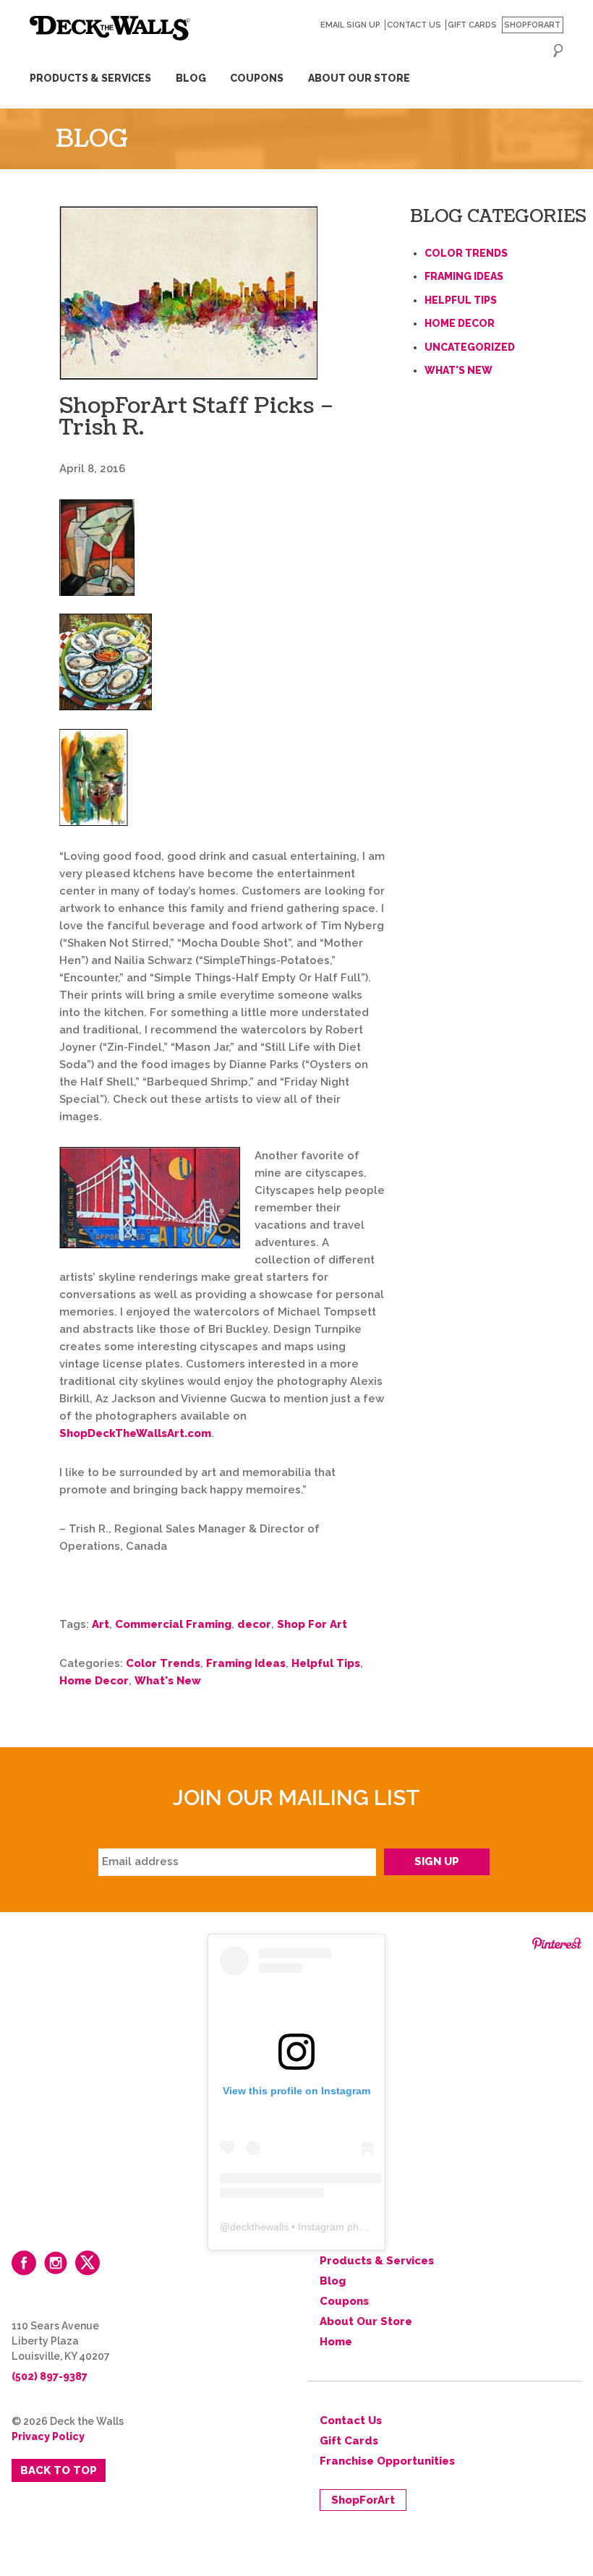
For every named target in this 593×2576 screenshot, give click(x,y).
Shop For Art (312, 1624)
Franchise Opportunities (387, 2461)
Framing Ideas (246, 1663)
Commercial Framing (173, 1624)
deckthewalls (259, 2227)
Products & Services (90, 78)
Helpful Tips (326, 1663)
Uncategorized (470, 347)
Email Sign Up (350, 25)
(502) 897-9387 (50, 2376)
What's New (168, 1681)
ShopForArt (532, 25)
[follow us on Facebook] (24, 2263)
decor (254, 1624)
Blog (191, 78)
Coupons (257, 78)
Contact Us (414, 25)
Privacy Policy (48, 2436)
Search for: (558, 51)
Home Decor (94, 1681)
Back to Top (59, 2470)
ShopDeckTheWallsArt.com (135, 1433)
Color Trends (163, 1663)
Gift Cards (472, 25)
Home (336, 2342)
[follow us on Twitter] (88, 2263)
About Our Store (359, 78)
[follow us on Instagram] (56, 2263)
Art (101, 1624)
